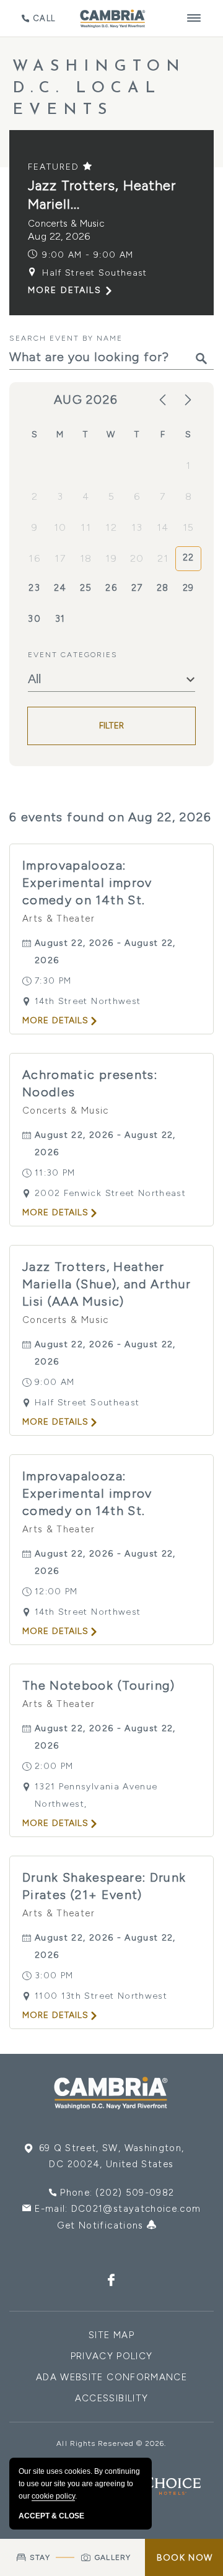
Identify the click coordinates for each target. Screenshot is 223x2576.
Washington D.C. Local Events (99, 88)
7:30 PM (53, 981)
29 (189, 588)
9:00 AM (55, 1382)
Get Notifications (102, 2225)
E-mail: (118, 2209)
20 (137, 558)
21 (163, 558)
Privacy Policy (112, 2356)
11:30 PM (55, 1173)
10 (60, 527)
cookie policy (53, 2496)
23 (34, 588)
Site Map (111, 2335)
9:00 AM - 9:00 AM (88, 255)
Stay (40, 2557)
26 (111, 588)
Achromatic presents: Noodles (90, 1083)
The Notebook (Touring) (99, 1685)
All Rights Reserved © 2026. (111, 2443)
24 (60, 588)
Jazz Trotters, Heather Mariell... (102, 195)
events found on (111, 817)
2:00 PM (54, 1766)
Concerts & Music (66, 224)
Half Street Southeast (94, 273)
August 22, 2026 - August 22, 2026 (105, 952)
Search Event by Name (66, 338)
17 (60, 558)
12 (111, 527)
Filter (112, 726)
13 (137, 527)
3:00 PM (54, 1976)
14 (163, 527)
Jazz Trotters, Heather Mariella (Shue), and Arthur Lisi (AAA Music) (107, 1284)
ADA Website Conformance (111, 2377)
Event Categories (73, 655)
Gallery (113, 2557)
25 (86, 588)
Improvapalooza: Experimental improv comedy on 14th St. (87, 883)
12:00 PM (56, 1591)
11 (86, 527)
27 (137, 588)
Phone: (117, 2193)
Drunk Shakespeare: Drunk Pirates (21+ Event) (104, 1886)
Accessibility (112, 2398)
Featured (55, 167)
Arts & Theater (59, 919)
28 (163, 588)
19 (111, 558)
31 (60, 619)
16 (34, 558)
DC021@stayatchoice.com (136, 2209)
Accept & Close (51, 2516)
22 (189, 557)
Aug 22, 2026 (59, 236)
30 (34, 619)
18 (86, 558)
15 (189, 527)
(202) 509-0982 (135, 2193)
